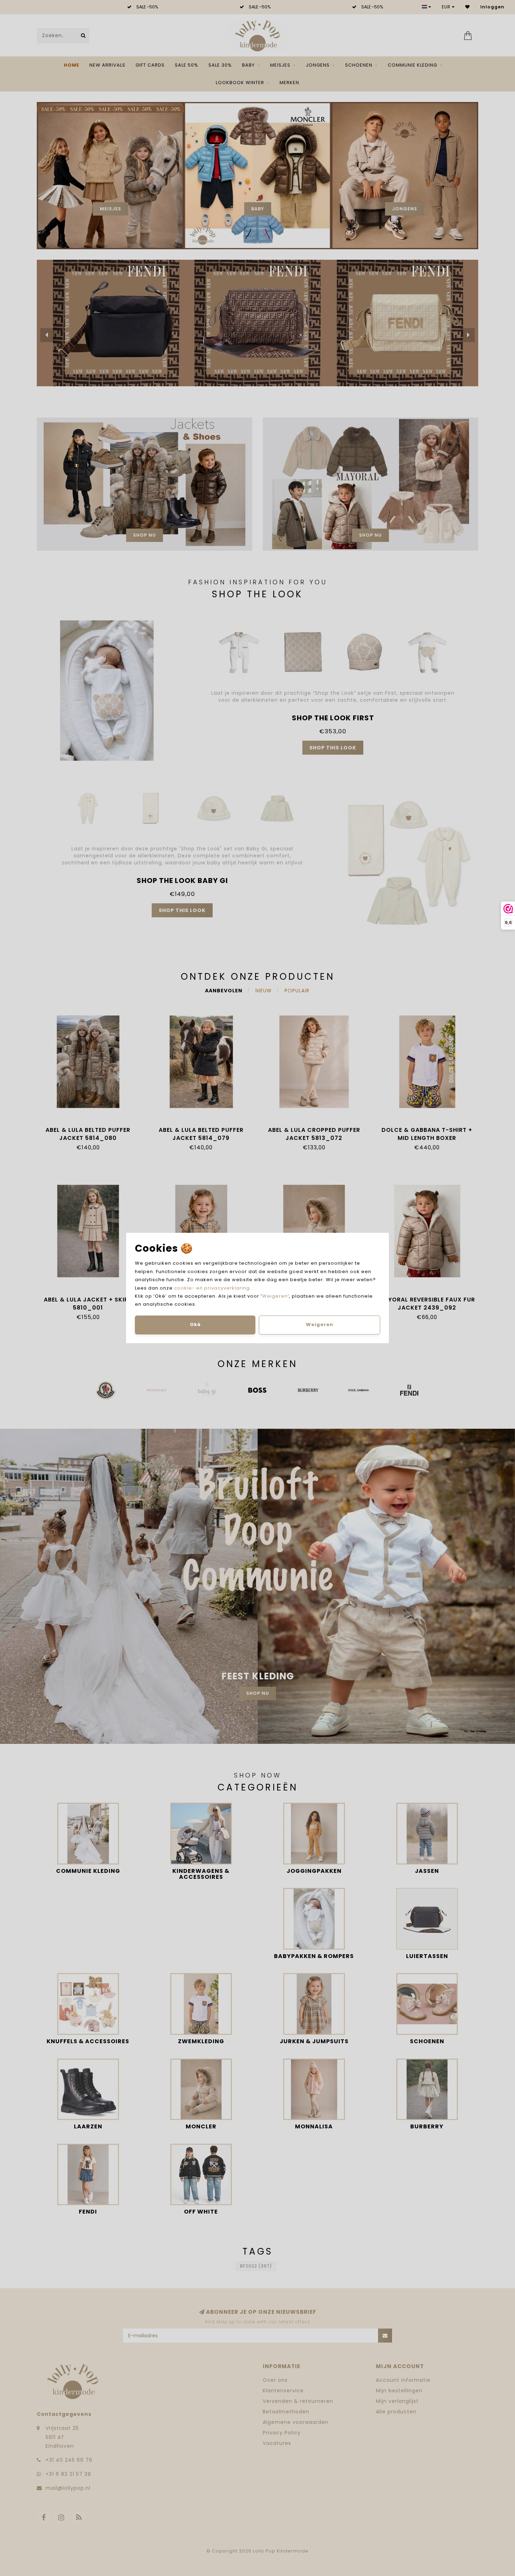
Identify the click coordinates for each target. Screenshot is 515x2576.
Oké (195, 1324)
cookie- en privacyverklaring (212, 1288)
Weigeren (275, 1296)
